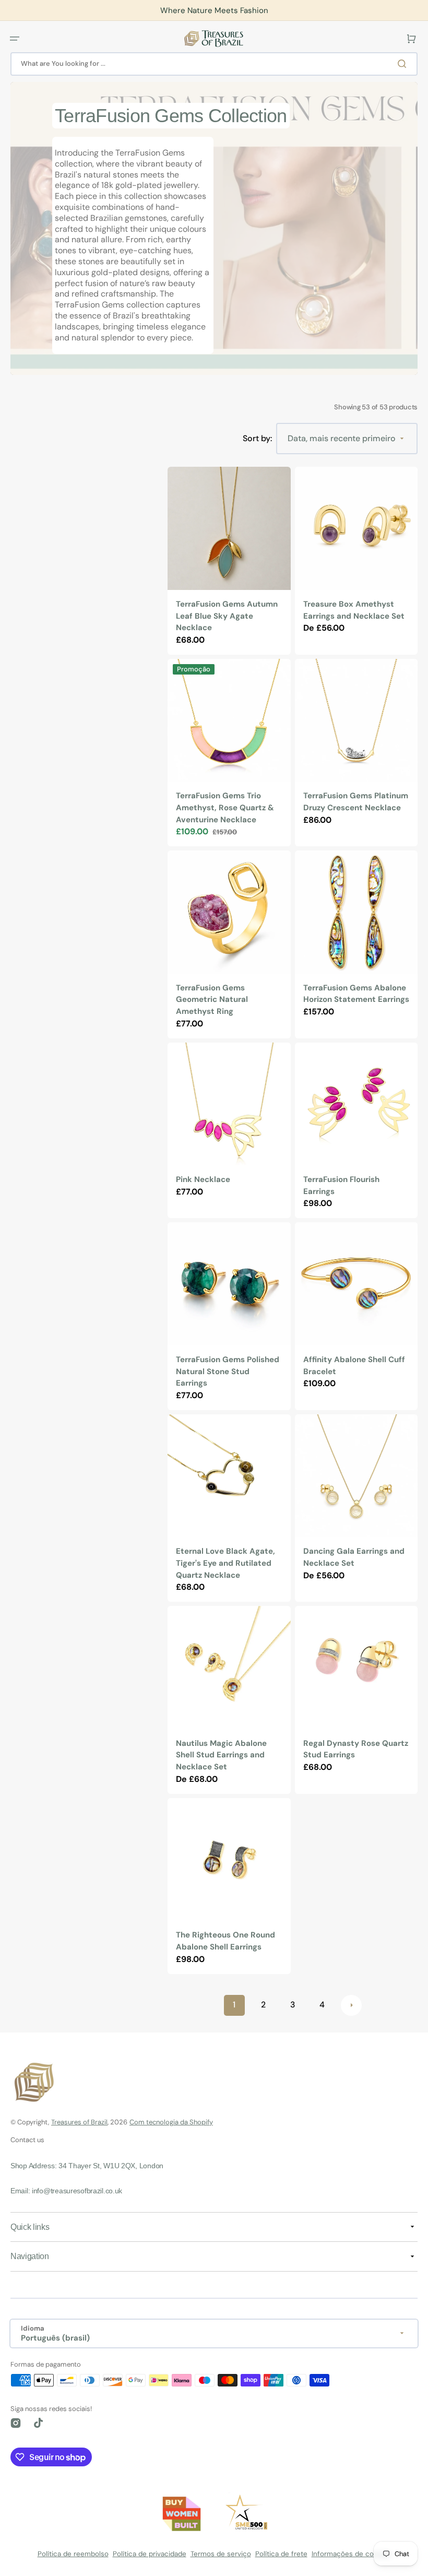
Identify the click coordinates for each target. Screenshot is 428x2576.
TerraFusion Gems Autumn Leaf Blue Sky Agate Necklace (227, 616)
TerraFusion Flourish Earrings (341, 1185)
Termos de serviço (221, 2554)
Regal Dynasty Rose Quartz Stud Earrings (356, 1749)
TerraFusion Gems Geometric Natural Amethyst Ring (212, 1000)
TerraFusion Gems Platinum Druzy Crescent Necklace (356, 802)
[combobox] (214, 64)
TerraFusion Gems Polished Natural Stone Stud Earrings (228, 1371)
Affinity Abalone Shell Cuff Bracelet (354, 1366)
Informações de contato (351, 2554)
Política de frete (281, 2554)
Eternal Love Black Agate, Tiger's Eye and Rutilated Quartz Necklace (225, 1563)
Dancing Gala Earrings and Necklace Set (354, 1557)
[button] (15, 39)
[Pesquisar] (404, 64)
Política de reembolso (73, 2554)
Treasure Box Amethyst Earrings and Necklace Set (354, 610)
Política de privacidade (150, 2554)
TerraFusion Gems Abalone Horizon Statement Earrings (356, 994)
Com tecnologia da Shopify (171, 2122)
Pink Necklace (203, 1179)
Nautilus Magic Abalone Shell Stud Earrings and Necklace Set (221, 1755)
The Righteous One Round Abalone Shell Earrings (225, 1941)
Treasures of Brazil (79, 2122)
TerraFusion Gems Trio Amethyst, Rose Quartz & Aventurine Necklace (225, 807)
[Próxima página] (351, 2005)
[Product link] (229, 560)
